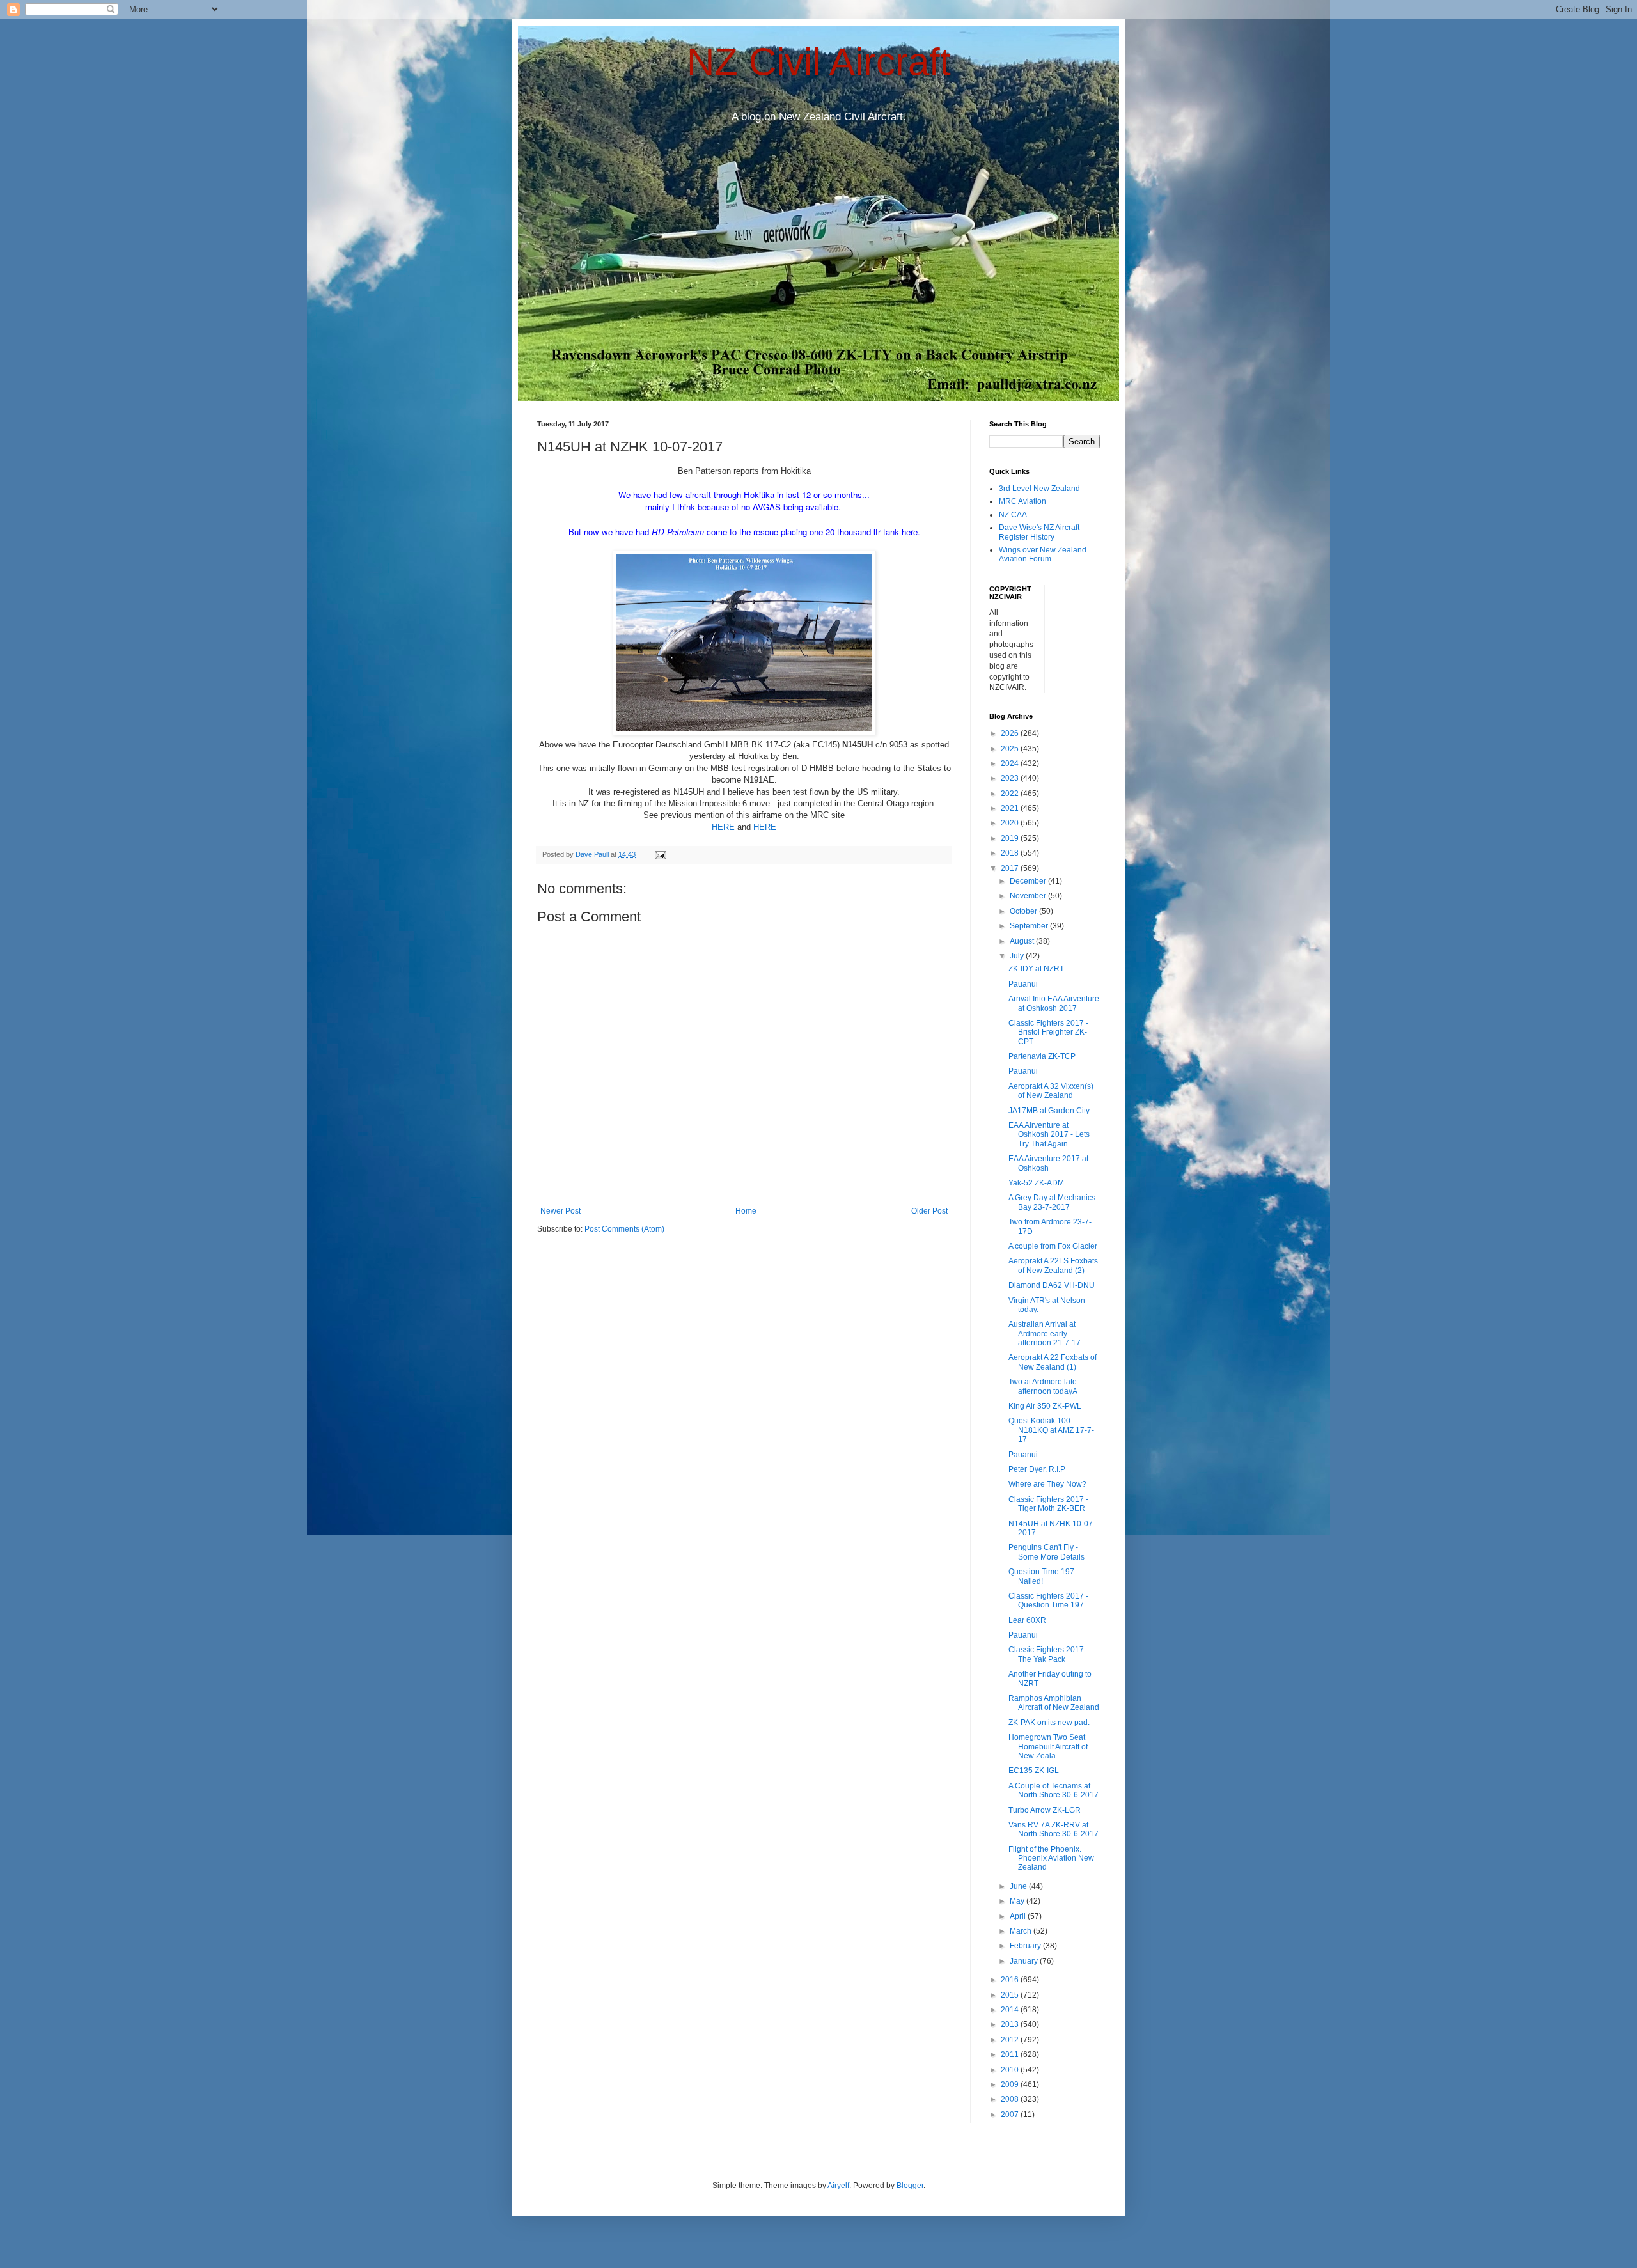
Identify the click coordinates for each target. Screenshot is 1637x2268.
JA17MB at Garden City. (1050, 1111)
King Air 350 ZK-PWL (1045, 1406)
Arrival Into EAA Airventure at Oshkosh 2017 (1054, 1003)
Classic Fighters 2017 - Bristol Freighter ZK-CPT (1048, 1032)
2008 (1011, 2099)
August (1023, 941)
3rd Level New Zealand (1039, 489)
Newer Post (560, 1211)
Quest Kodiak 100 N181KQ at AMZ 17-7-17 (1051, 1430)
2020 (1011, 823)
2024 (1011, 763)
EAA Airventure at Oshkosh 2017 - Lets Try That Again (1049, 1135)
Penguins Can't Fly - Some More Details (1046, 1552)
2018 (1011, 853)
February (1026, 1946)
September (1030, 926)
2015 (1011, 1995)
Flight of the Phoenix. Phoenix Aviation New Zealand (1051, 1858)
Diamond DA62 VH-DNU (1052, 1285)
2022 (1011, 794)
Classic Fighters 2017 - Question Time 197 (1048, 1600)
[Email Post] (660, 854)
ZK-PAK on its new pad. (1049, 1723)
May (1018, 1901)
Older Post (929, 1211)
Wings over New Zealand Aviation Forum (1043, 554)
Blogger (910, 2186)
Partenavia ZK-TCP (1042, 1056)
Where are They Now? (1047, 1484)
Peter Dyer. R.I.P (1037, 1469)
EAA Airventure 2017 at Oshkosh (1048, 1163)
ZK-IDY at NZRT (1036, 969)
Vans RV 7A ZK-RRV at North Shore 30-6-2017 (1053, 1829)
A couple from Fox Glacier (1053, 1246)
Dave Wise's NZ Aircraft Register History (1039, 532)
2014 (1011, 2010)
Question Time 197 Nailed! (1041, 1576)
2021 (1011, 808)
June (1019, 1886)
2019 (1011, 838)
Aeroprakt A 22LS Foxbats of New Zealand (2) (1053, 1265)
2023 (1011, 778)
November (1029, 896)
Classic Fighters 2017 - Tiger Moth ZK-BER (1048, 1504)
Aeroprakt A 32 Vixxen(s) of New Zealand (1051, 1091)
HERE (723, 827)
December (1029, 881)
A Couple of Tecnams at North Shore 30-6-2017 (1053, 1790)
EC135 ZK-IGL (1034, 1771)
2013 (1011, 2024)
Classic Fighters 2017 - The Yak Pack (1048, 1654)
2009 (1011, 2084)
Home (746, 1211)
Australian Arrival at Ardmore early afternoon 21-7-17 (1045, 1333)
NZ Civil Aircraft (819, 62)
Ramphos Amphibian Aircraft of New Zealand (1054, 1703)
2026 (1011, 733)
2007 (1011, 2115)
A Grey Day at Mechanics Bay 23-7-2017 (1052, 1202)
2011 (1011, 2054)
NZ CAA (1013, 515)
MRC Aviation (1022, 501)
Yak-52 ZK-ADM (1036, 1183)
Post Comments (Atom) (624, 1229)
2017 (1011, 868)
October (1024, 911)
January (1025, 1961)
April (1019, 1916)
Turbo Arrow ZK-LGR (1045, 1810)
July (1018, 956)
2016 (1011, 1980)
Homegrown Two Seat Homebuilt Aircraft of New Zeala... (1048, 1747)
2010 (1011, 2070)
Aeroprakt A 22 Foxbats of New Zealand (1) (1053, 1362)
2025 (1011, 749)
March (1022, 1931)
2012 (1011, 2040)
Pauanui (1023, 984)
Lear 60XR (1027, 1620)
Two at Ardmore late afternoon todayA (1043, 1386)
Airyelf (838, 2186)
